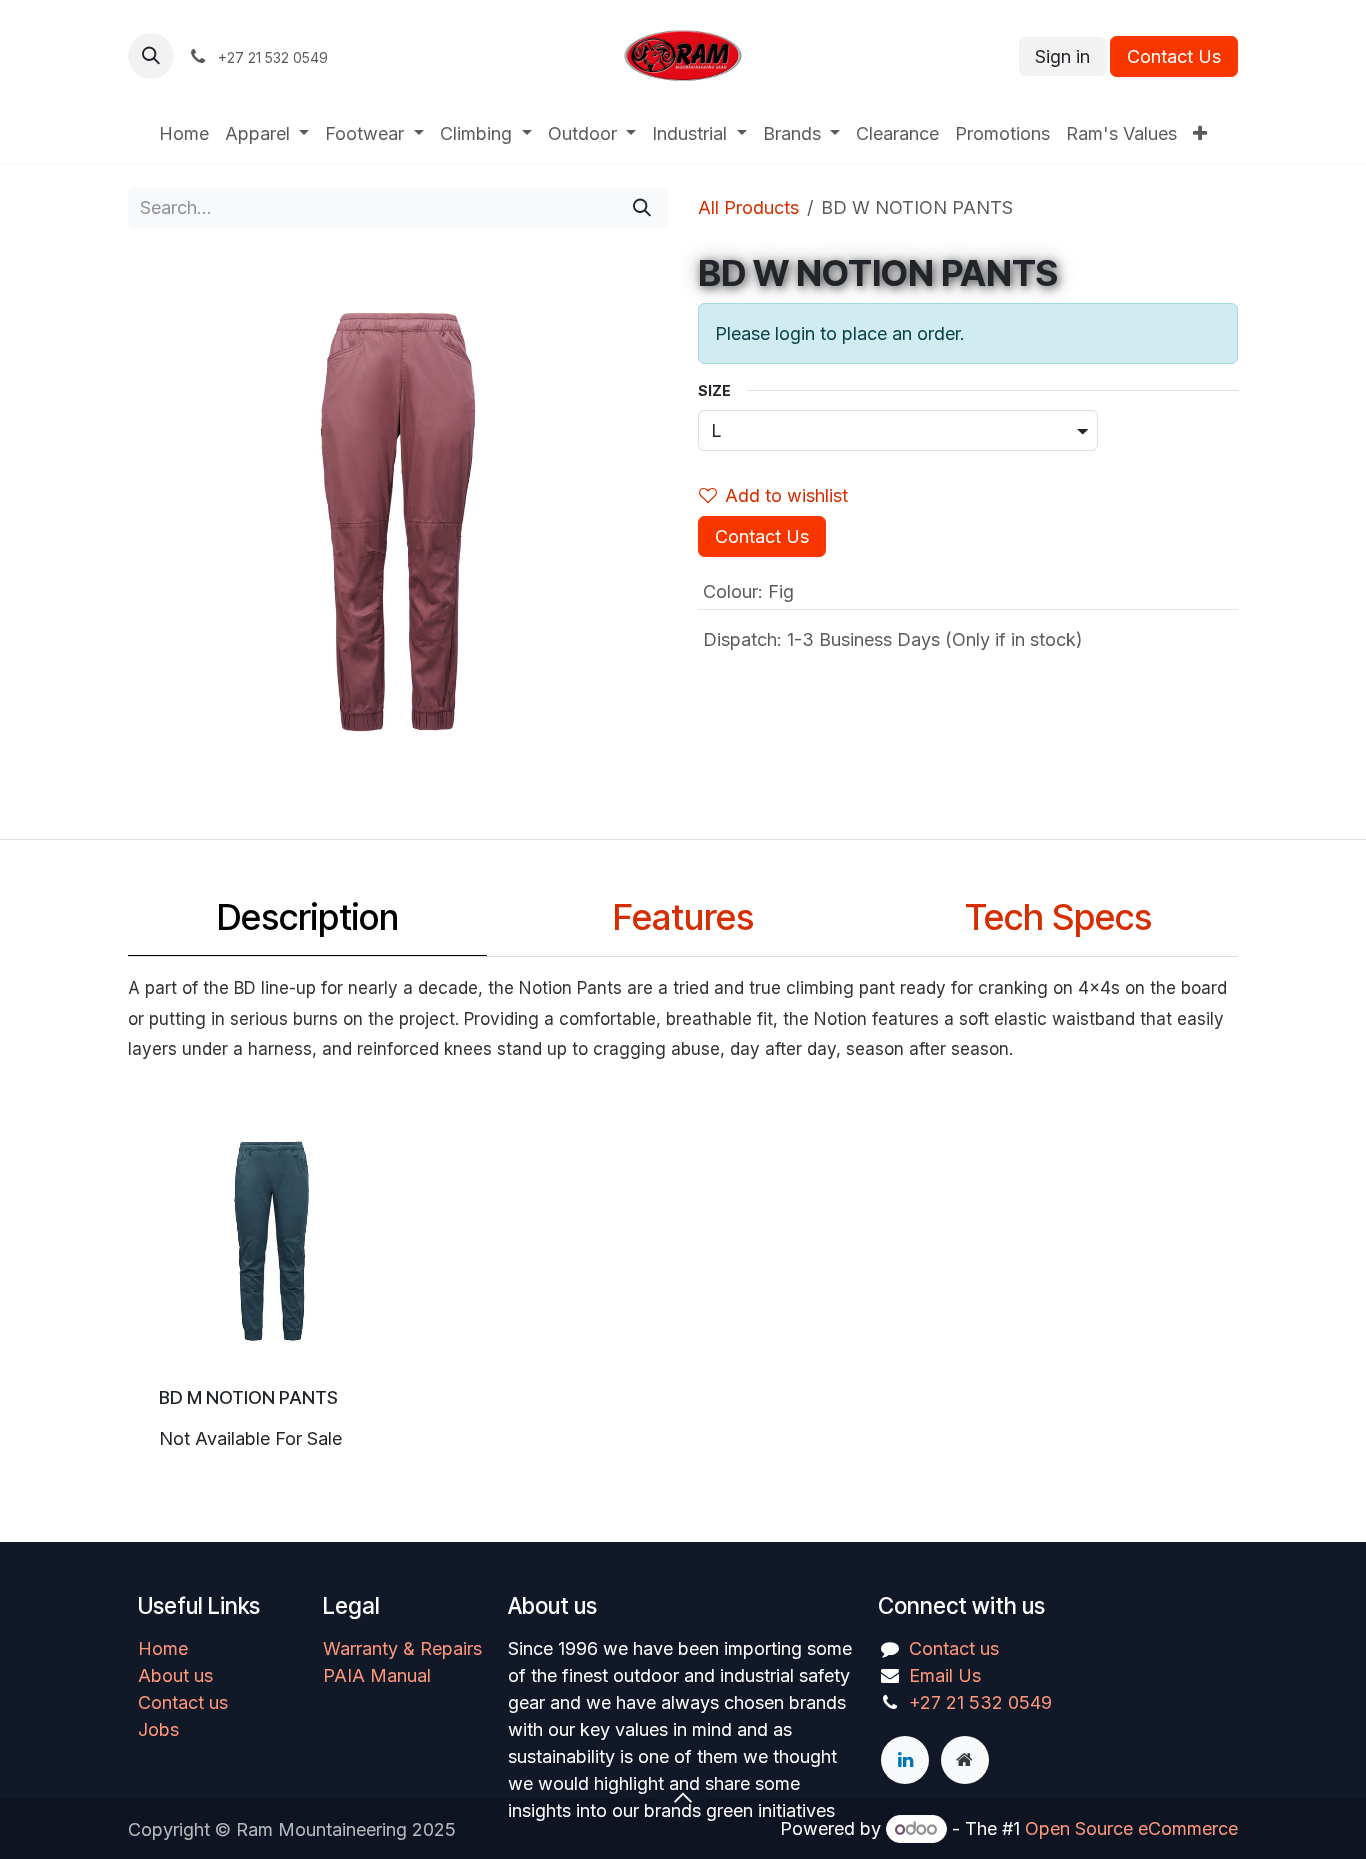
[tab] (307, 922)
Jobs (158, 1729)
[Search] (642, 207)
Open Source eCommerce (1131, 1828)
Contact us (183, 1702)
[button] (151, 56)
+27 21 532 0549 (980, 1702)
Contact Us (1174, 56)
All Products (748, 207)
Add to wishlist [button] (786, 495)
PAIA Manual (377, 1675)
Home (163, 1648)
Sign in (1062, 56)
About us (175, 1675)
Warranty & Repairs (402, 1648)
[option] (683, 1290)
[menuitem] (184, 133)
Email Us (945, 1675)
